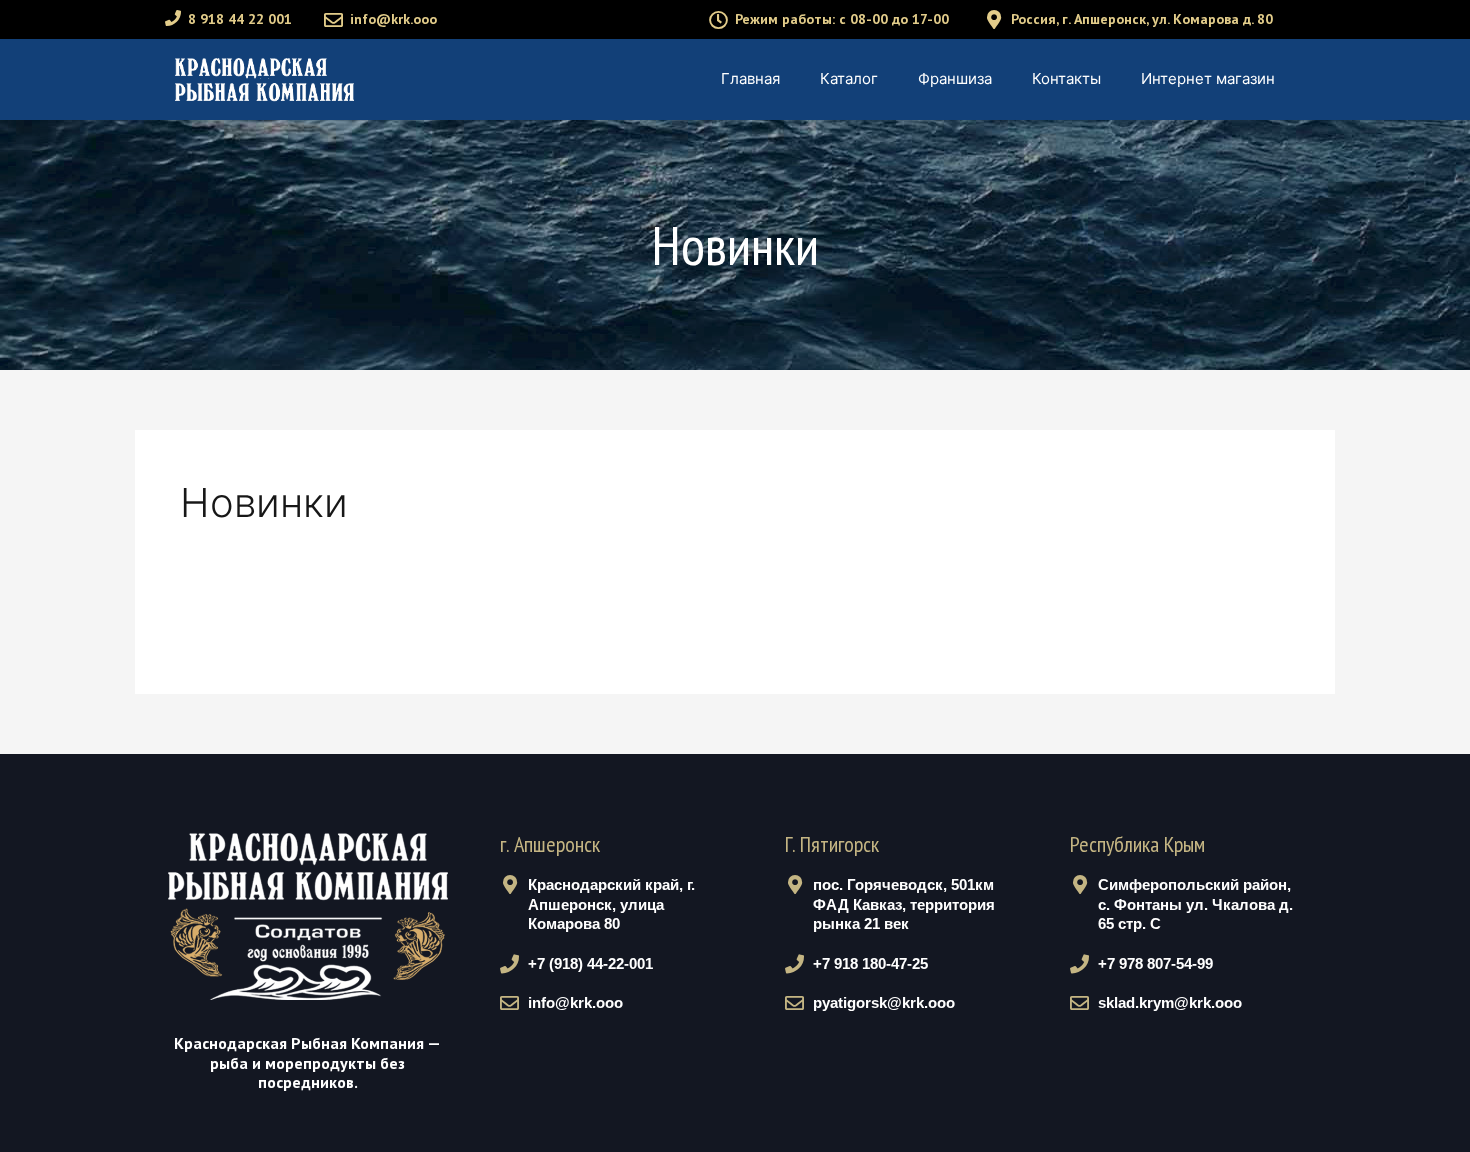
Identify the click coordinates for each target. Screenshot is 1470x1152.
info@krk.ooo (393, 19)
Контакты (1066, 78)
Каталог (849, 78)
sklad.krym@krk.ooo (1170, 1002)
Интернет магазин (1208, 78)
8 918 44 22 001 (240, 19)
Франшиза (955, 78)
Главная (750, 78)
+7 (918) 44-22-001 (590, 963)
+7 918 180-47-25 (870, 963)
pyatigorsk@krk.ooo (884, 1002)
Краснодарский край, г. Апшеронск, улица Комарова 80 (611, 904)
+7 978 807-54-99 (1155, 963)
